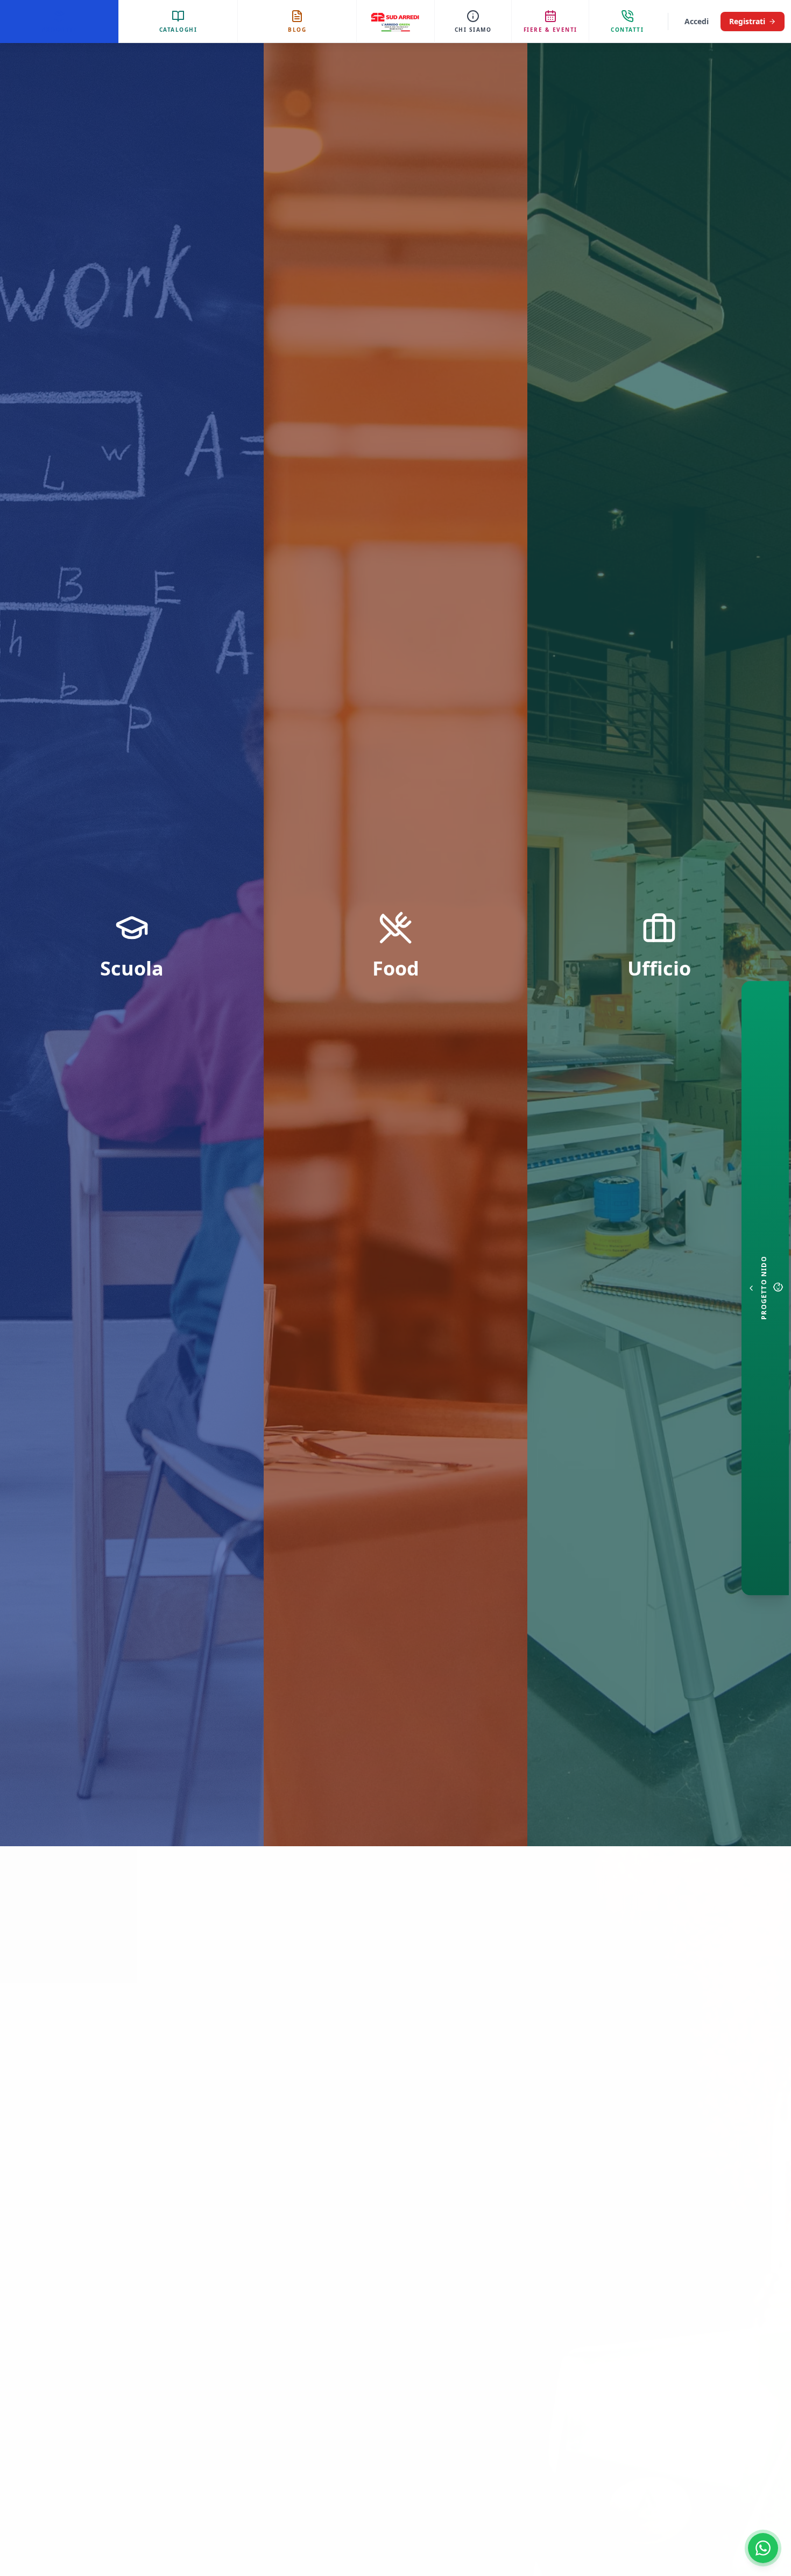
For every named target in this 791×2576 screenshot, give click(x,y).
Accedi (697, 21)
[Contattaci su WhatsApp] (763, 2548)
